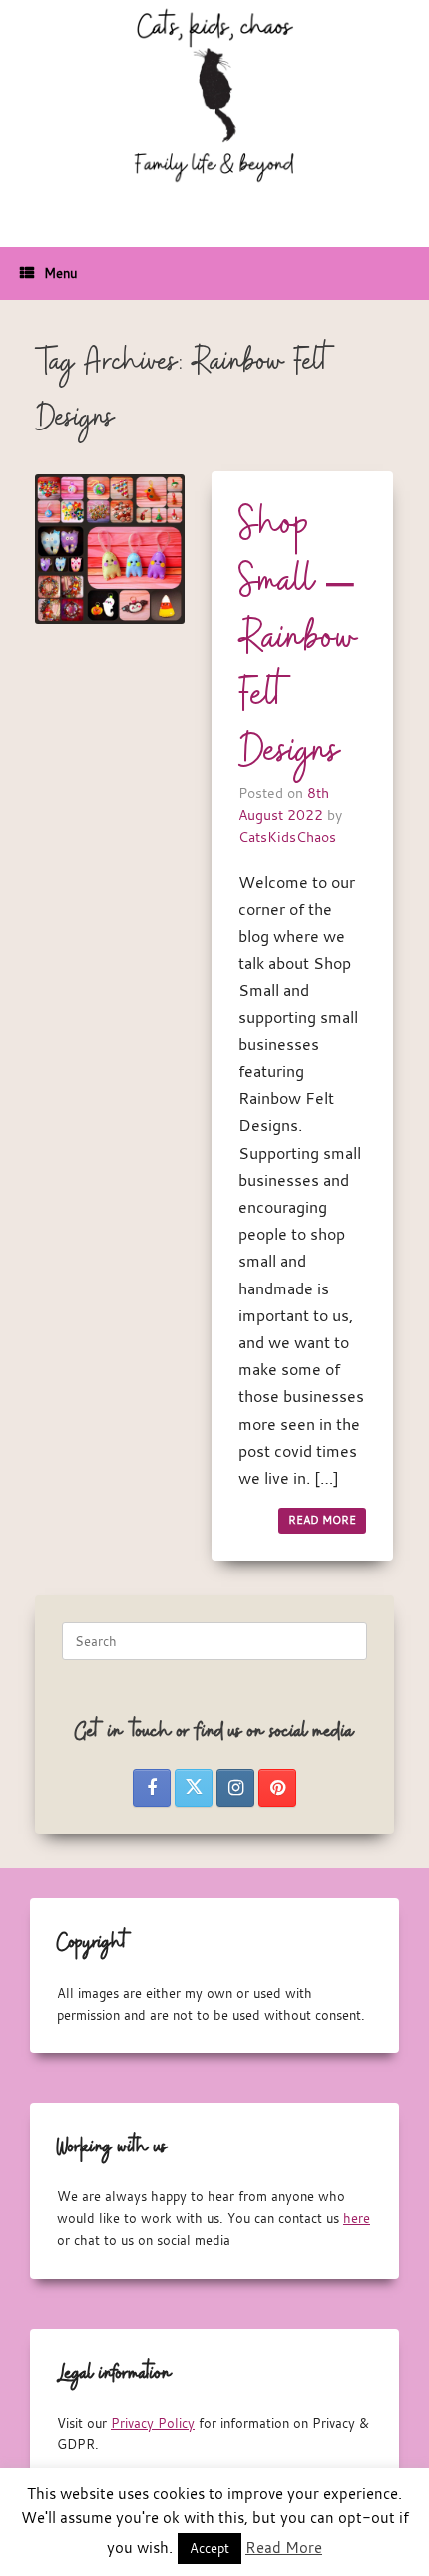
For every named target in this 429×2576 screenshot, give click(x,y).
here (357, 2218)
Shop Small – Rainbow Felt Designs (298, 639)
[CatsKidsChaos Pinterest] (277, 1788)
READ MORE (322, 1520)
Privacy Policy (153, 2423)
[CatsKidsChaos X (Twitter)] (194, 1788)
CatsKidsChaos (287, 837)
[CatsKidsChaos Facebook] (152, 1788)
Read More (284, 2547)
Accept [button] (210, 2548)
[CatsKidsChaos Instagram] (235, 1788)
